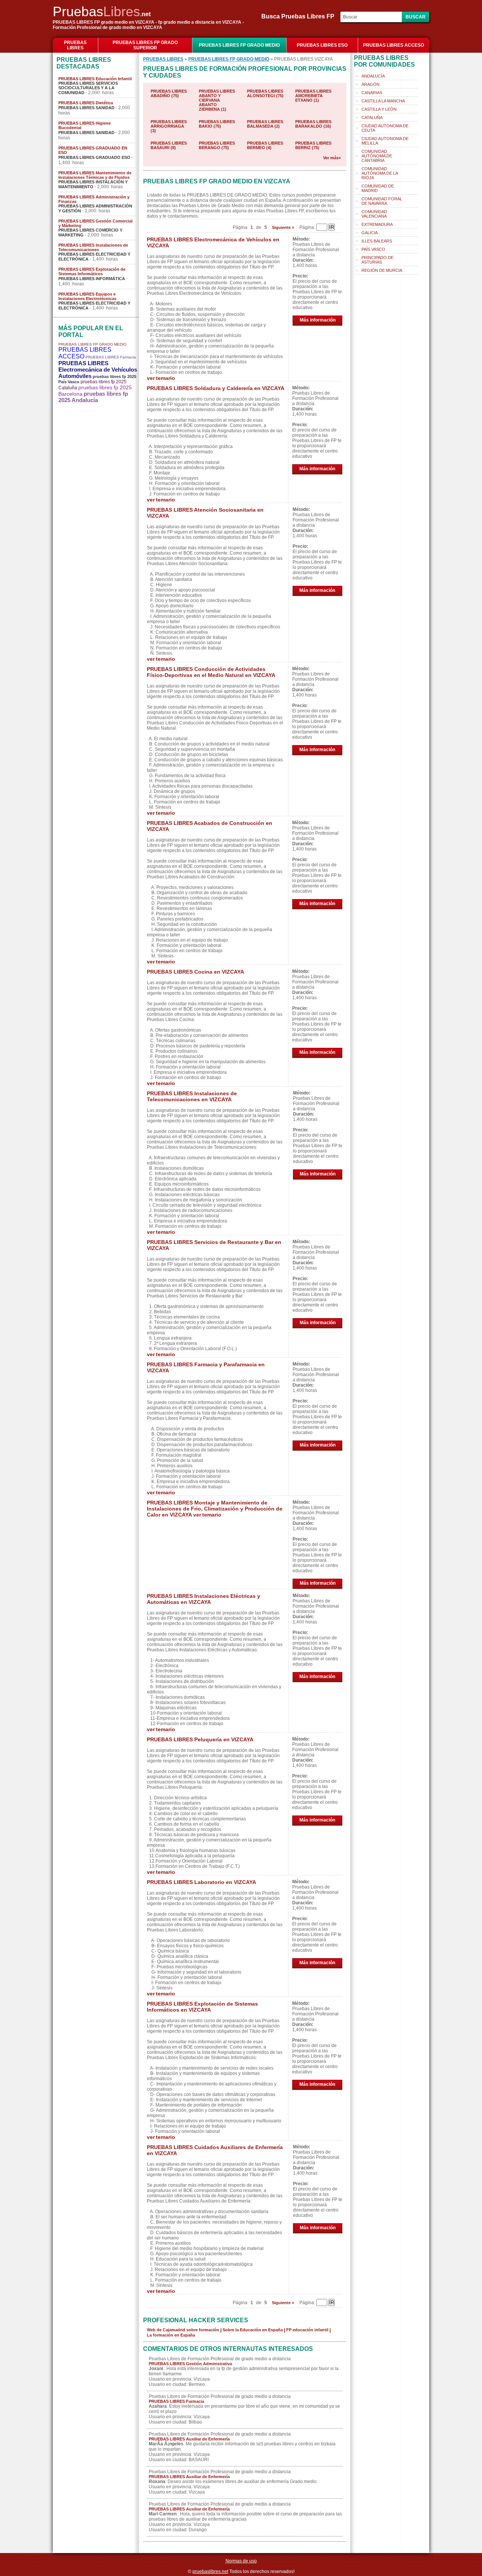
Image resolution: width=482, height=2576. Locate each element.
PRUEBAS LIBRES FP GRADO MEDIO (239, 45)
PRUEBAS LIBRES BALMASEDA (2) (265, 124)
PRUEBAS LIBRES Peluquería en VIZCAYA (200, 1739)
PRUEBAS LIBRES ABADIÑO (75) (169, 93)
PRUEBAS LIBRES (75, 45)
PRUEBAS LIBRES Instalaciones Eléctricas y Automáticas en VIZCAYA (204, 1599)
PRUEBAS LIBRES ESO (322, 45)
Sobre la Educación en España (253, 2330)
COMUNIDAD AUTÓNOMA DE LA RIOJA (380, 173)
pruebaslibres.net (210, 2571)
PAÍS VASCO (373, 249)
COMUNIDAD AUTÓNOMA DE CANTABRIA (377, 156)
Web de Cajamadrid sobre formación (183, 2330)
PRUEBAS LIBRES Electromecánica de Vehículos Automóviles (98, 370)
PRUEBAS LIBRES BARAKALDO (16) (313, 124)
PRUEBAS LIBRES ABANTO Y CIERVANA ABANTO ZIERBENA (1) (217, 100)
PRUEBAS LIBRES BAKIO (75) (217, 124)
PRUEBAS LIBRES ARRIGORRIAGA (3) (169, 126)
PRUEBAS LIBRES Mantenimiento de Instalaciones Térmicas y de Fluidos (95, 175)
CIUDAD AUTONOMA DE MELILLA (385, 141)
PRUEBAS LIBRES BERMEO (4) (265, 145)
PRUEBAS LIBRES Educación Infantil (95, 79)
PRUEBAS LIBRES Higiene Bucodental (85, 125)
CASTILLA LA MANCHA (383, 101)
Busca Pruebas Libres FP (300, 16)
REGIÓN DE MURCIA (382, 270)
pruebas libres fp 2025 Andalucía (93, 397)
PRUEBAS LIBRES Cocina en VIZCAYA (195, 972)
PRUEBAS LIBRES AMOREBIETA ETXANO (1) (313, 96)
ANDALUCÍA (373, 76)
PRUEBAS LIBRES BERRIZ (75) (313, 145)
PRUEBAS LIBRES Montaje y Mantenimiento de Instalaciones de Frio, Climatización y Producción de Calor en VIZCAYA (215, 1509)
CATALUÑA (372, 117)
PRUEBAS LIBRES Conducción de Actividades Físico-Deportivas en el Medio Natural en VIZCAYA (211, 672)
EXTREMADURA (377, 224)
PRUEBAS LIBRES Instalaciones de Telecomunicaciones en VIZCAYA (192, 1096)
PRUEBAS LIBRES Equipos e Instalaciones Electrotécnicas (87, 296)
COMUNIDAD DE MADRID (378, 188)
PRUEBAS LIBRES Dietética (86, 103)
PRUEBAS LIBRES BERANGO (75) (217, 145)
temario (165, 378)
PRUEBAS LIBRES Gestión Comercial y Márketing (95, 223)
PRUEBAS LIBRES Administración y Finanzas (94, 199)
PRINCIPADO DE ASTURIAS (378, 260)
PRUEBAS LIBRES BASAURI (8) (169, 145)
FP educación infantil (307, 2330)
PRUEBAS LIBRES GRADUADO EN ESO (93, 150)
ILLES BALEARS (377, 241)
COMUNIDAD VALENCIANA (374, 214)
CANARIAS (372, 93)
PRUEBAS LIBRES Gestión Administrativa (190, 2364)
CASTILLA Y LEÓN (379, 109)
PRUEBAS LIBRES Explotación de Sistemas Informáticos (92, 271)
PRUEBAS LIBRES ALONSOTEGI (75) (265, 93)
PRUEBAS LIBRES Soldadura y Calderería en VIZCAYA (216, 388)
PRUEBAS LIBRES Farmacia (111, 357)
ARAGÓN (371, 84)
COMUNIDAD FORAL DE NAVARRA (382, 201)
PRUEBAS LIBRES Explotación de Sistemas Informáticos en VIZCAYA (202, 2007)
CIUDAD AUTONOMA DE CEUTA (385, 128)
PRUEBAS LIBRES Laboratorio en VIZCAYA (201, 1882)
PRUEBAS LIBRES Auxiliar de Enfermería (189, 2439)
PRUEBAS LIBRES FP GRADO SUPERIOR (145, 45)
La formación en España (171, 2335)
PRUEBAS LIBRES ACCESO (394, 45)
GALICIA (370, 233)
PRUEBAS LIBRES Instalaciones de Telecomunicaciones (93, 247)
